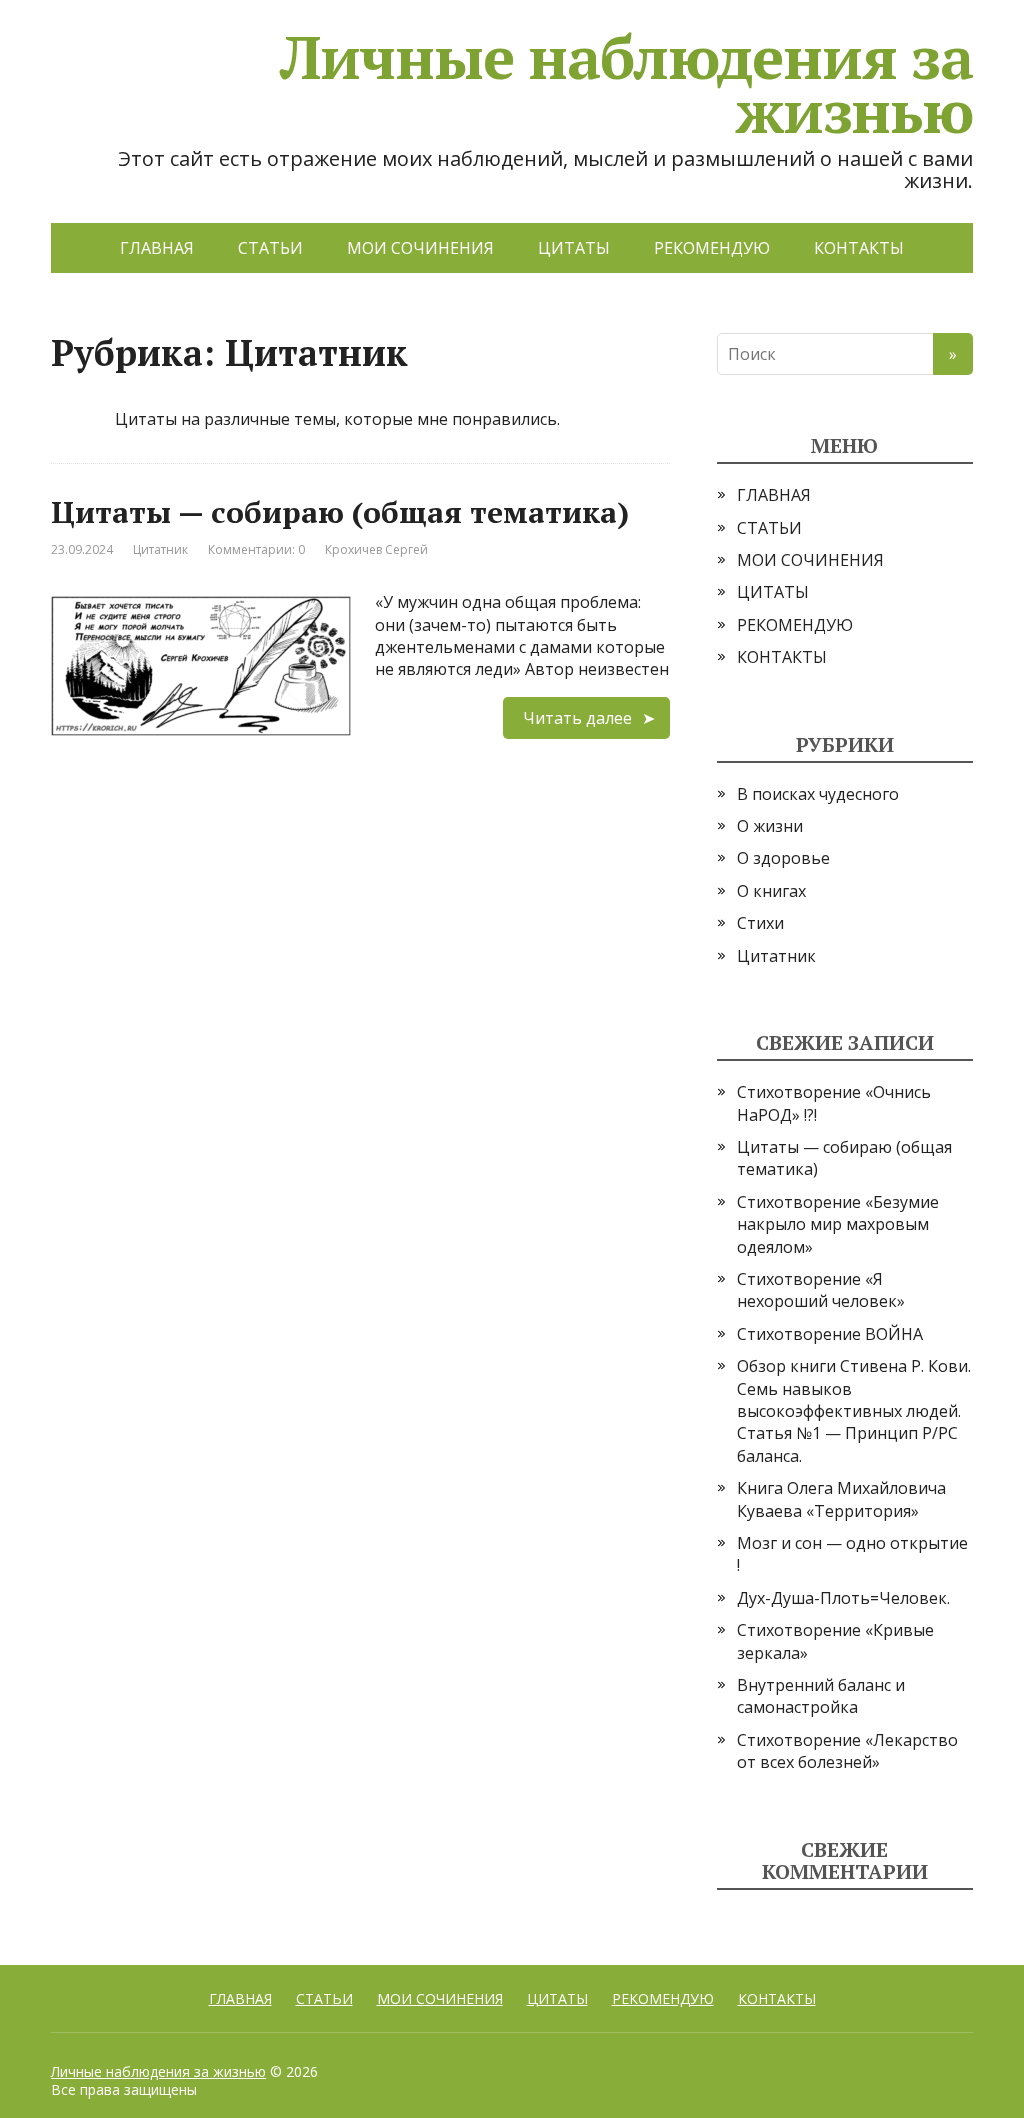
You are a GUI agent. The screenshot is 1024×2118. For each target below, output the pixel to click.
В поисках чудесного (818, 794)
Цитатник (160, 549)
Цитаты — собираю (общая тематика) (340, 512)
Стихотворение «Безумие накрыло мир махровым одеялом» (838, 1224)
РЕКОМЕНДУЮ (712, 248)
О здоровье (783, 858)
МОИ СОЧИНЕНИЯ (420, 248)
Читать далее (577, 718)
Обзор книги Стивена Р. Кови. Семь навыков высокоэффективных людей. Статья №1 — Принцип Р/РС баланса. (854, 1411)
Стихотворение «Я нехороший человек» (821, 1290)
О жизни (770, 826)
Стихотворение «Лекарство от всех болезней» (847, 1751)
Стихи (760, 923)
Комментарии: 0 (256, 549)
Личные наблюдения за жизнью (158, 2071)
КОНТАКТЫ (859, 248)
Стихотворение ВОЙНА (830, 1334)
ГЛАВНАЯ (157, 248)
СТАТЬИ (270, 248)
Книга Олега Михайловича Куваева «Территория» (841, 1499)
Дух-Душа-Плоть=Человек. (843, 1598)
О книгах (771, 891)
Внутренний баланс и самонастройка (821, 1696)
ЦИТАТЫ (574, 248)
